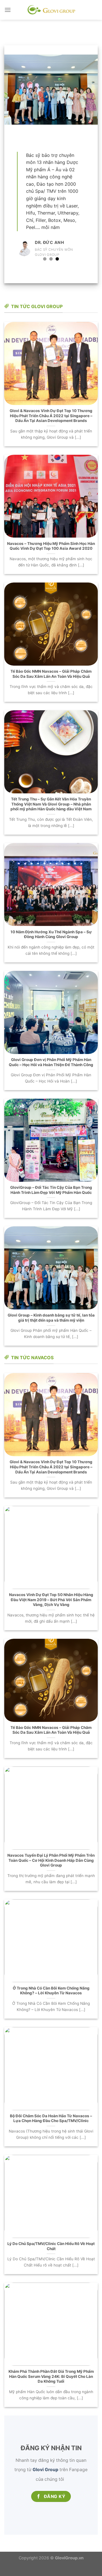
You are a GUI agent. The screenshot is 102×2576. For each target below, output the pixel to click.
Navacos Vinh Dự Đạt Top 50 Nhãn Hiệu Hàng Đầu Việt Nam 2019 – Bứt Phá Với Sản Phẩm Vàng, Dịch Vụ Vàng (51, 1610)
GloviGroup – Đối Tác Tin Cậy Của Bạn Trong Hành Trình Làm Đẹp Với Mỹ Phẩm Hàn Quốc (51, 1201)
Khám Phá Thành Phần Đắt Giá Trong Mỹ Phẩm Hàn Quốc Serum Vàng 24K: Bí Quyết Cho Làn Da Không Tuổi (51, 2387)
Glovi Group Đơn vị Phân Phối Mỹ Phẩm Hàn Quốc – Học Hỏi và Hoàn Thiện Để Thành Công (51, 1073)
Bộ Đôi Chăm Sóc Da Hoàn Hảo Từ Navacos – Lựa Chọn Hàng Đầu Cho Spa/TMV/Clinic (51, 2129)
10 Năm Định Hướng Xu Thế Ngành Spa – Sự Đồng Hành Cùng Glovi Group (51, 945)
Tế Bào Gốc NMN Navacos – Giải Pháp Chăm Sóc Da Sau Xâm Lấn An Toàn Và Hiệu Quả (51, 685)
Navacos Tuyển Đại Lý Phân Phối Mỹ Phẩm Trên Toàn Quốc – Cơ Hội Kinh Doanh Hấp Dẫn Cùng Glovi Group (51, 1871)
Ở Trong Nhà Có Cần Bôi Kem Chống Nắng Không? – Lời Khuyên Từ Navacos (51, 2001)
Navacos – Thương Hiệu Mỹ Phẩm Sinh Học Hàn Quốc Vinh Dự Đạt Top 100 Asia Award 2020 (51, 557)
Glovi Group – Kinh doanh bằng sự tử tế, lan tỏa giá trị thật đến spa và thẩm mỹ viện (51, 1328)
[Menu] (8, 10)
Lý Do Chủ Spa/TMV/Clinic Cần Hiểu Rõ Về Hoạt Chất (51, 2257)
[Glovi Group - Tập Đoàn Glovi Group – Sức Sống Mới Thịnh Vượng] (51, 10)
